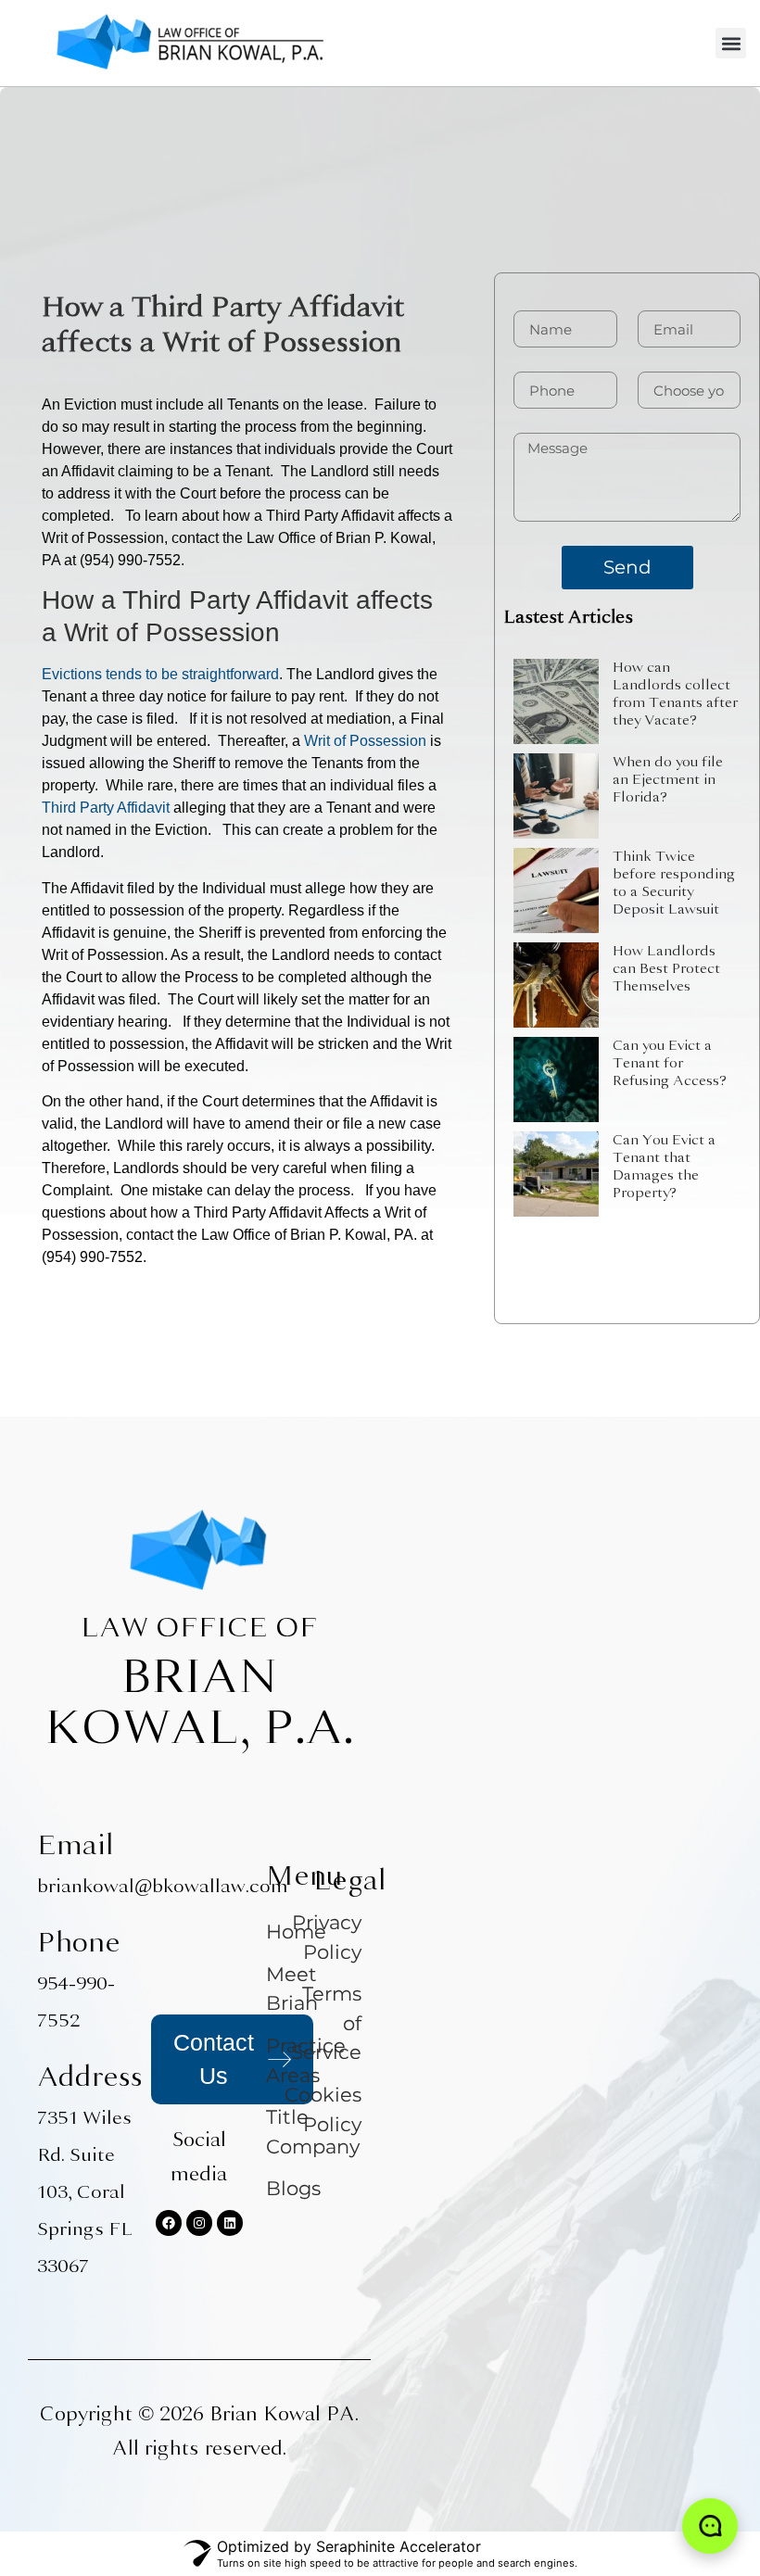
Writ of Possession (365, 741)
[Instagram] (199, 2223)
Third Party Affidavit (106, 808)
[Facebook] (169, 2223)
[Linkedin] (230, 2223)
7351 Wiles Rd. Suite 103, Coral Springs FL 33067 (85, 2192)
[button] (731, 43)
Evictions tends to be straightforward (160, 674)
